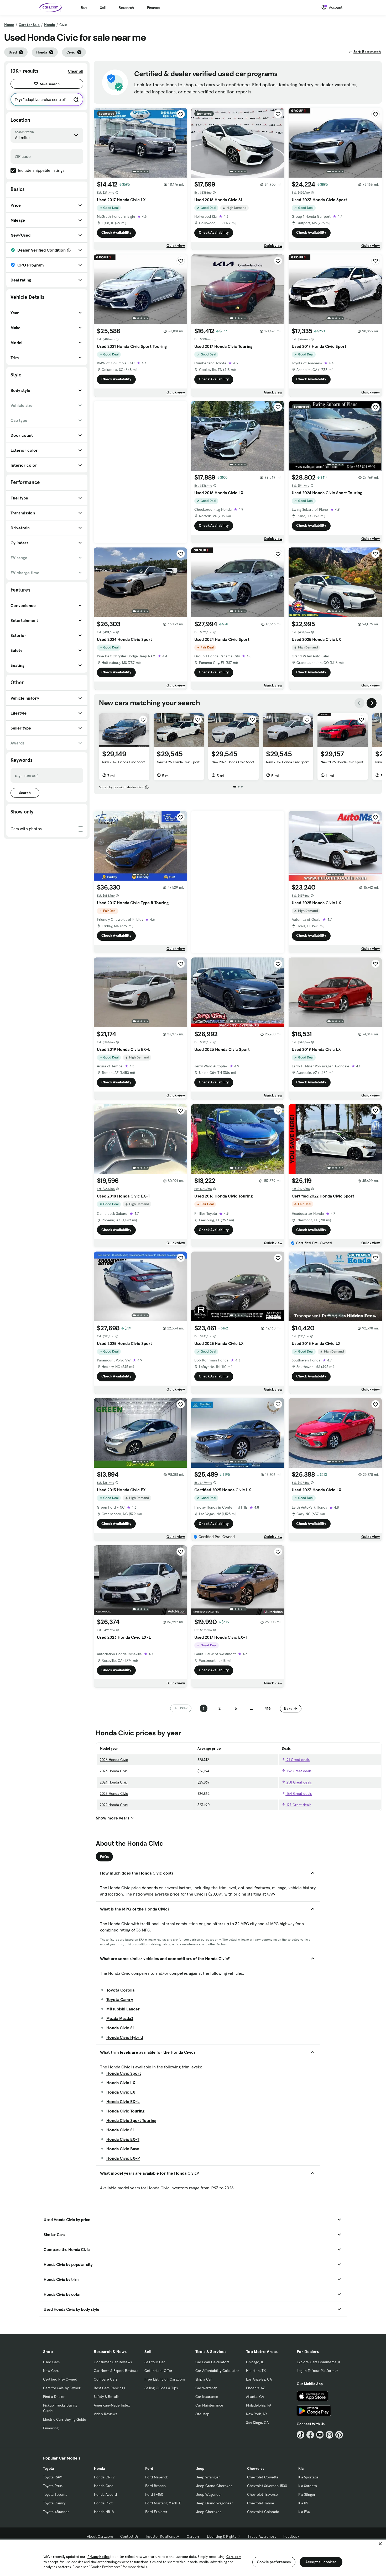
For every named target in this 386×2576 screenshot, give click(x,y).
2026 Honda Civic (114, 1760)
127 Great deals (298, 1805)
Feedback (291, 2536)
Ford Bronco (155, 2486)
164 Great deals (299, 1793)
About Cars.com (100, 2536)
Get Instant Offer (158, 2371)
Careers (193, 2536)
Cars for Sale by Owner (62, 2388)
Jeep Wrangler (208, 2477)
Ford (149, 2468)
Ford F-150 (154, 2494)
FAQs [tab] (104, 1857)
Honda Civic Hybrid (125, 2037)
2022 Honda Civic (114, 1805)
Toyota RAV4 (53, 2477)
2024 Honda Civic (114, 1782)
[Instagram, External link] (329, 2435)
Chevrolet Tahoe (261, 2503)
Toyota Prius (53, 2486)
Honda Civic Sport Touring (131, 2120)
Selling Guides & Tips (161, 2388)
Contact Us (129, 2536)
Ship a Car (204, 2379)
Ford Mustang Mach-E (163, 2503)
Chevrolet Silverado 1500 (267, 2486)
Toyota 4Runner (56, 2512)
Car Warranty (206, 2388)
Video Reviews (105, 2414)
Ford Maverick (157, 2477)
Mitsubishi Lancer (123, 2009)
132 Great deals (298, 1771)
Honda (49, 25)
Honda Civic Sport (124, 2073)
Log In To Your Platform (316, 2371)
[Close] (380, 2544)
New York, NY (257, 2414)
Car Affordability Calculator (217, 2371)
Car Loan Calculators (212, 2362)
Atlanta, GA (255, 2397)
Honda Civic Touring (125, 2111)
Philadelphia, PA (259, 2405)
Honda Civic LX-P (123, 2158)
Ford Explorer (156, 2512)
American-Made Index (112, 2405)
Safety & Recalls (106, 2397)
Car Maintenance (209, 2405)
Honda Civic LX (121, 2083)
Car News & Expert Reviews (116, 2371)
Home (9, 25)
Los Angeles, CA (259, 2379)
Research (126, 8)
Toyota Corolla (120, 1990)
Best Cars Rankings (109, 2388)
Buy (84, 8)
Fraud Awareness (262, 2536)
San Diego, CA (257, 2423)
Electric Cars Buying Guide (65, 2419)
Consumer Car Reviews (113, 2362)
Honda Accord (105, 2494)
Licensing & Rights (221, 2536)
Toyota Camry (120, 1999)
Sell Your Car (155, 2362)
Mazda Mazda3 (120, 2018)
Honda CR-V (104, 2477)
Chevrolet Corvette (263, 2477)
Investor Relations (160, 2536)
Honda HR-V (104, 2512)
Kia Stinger (307, 2494)
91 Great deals (298, 1760)
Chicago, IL (255, 2362)
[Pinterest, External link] (339, 2435)
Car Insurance (207, 2397)
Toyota (48, 2468)
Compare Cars (106, 2379)
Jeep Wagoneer (209, 2494)
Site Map (202, 2414)
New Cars (51, 2371)
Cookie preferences (274, 2562)
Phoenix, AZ (255, 2388)
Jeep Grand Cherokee (214, 2486)
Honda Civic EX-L (123, 2101)
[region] (193, 2557)
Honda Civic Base (123, 2149)
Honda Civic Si (120, 2028)
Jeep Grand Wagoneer (215, 2503)
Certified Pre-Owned (60, 2379)
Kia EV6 (304, 2512)
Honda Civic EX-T (123, 2139)
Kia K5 (303, 2503)
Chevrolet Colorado (263, 2512)
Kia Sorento (308, 2486)
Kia (301, 2468)
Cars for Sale (29, 25)
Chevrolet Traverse (262, 2494)
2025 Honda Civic (114, 1771)
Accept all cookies (321, 2562)
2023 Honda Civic (114, 1793)
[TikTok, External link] (301, 2435)
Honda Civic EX (121, 2092)
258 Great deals (299, 1782)
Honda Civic (104, 2486)
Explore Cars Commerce (317, 2362)
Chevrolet (255, 2468)
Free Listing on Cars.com (165, 2379)
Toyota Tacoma (55, 2494)
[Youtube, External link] (320, 2435)
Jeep (200, 2468)
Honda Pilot (103, 2503)
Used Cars (51, 2362)
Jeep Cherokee (209, 2512)
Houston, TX (256, 2371)
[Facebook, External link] (310, 2435)
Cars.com (234, 2557)
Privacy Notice (98, 2557)
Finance (153, 8)
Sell (103, 8)
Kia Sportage (308, 2477)
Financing (51, 2428)
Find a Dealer (54, 2397)
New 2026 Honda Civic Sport (124, 762)
